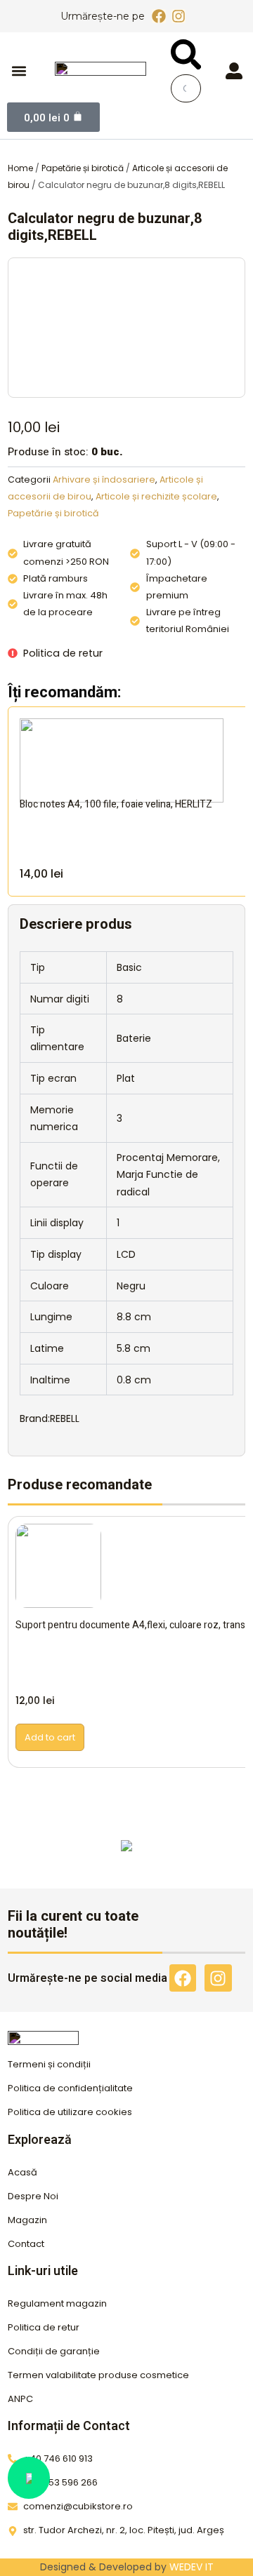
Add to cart (50, 1737)
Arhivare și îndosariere (104, 479)
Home (20, 168)
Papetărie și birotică (83, 168)
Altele (127, 1858)
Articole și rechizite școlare (156, 496)
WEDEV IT (192, 2567)
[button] (19, 71)
